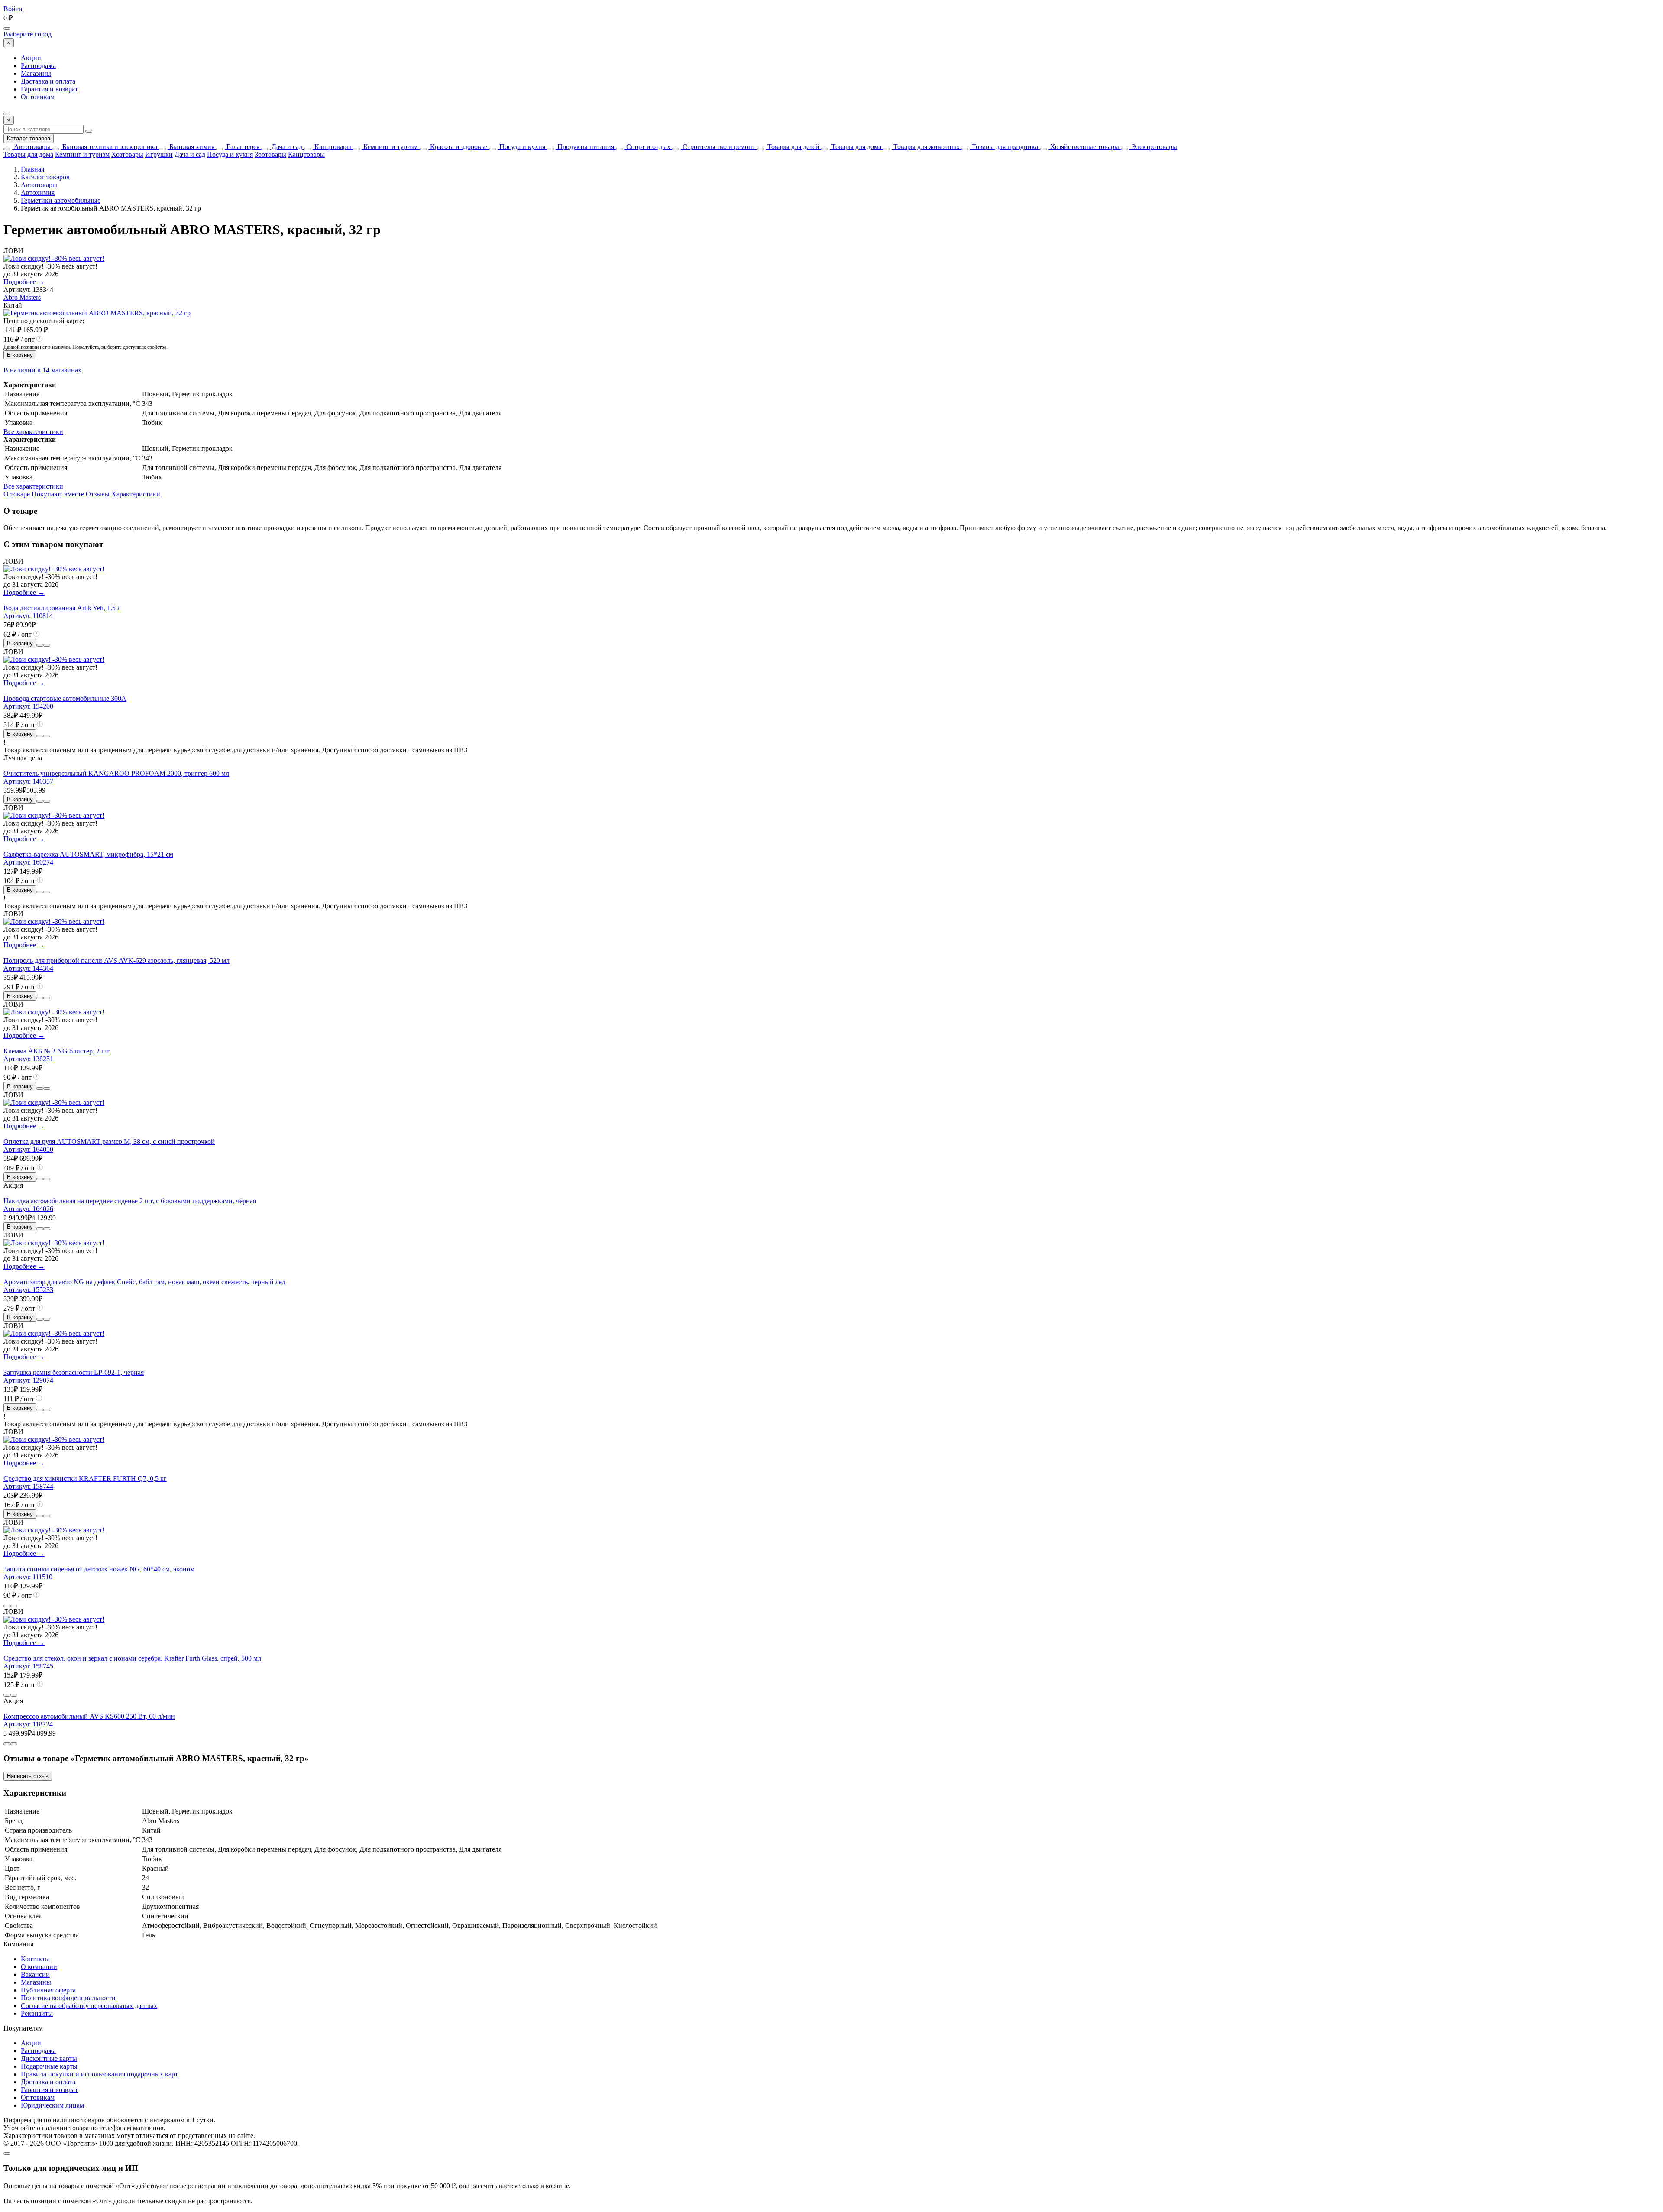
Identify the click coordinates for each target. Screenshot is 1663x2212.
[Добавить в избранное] (47, 645)
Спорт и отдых (647, 147)
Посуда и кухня (521, 147)
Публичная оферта (48, 1990)
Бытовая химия (191, 147)
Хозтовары (127, 154)
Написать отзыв (28, 1776)
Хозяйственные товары (1084, 147)
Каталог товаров (29, 138)
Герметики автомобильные (61, 200)
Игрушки (159, 154)
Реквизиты (37, 2013)
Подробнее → (24, 282)
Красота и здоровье (458, 147)
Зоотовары (270, 154)
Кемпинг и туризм (390, 147)
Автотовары (31, 147)
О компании (39, 1967)
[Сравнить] (40, 645)
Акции (31, 58)
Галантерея (242, 147)
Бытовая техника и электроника (109, 147)
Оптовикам (38, 97)
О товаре (17, 494)
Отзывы (98, 494)
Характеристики (136, 494)
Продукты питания (585, 147)
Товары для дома (856, 147)
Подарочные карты (49, 2066)
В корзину (20, 355)
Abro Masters (22, 297)
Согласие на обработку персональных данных (89, 2006)
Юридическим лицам (52, 2105)
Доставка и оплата (48, 81)
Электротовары (1153, 147)
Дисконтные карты (49, 2058)
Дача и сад (286, 147)
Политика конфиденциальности (68, 1998)
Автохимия (38, 193)
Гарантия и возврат (49, 89)
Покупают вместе (58, 494)
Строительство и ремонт (718, 147)
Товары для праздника (1004, 147)
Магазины (36, 73)
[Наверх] (7, 2154)
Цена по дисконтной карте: (44, 321)
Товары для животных (926, 147)
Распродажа (38, 66)
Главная (32, 169)
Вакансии (35, 1974)
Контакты (35, 1959)
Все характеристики (33, 432)
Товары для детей (793, 147)
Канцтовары (332, 147)
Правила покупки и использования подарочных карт (99, 2074)
